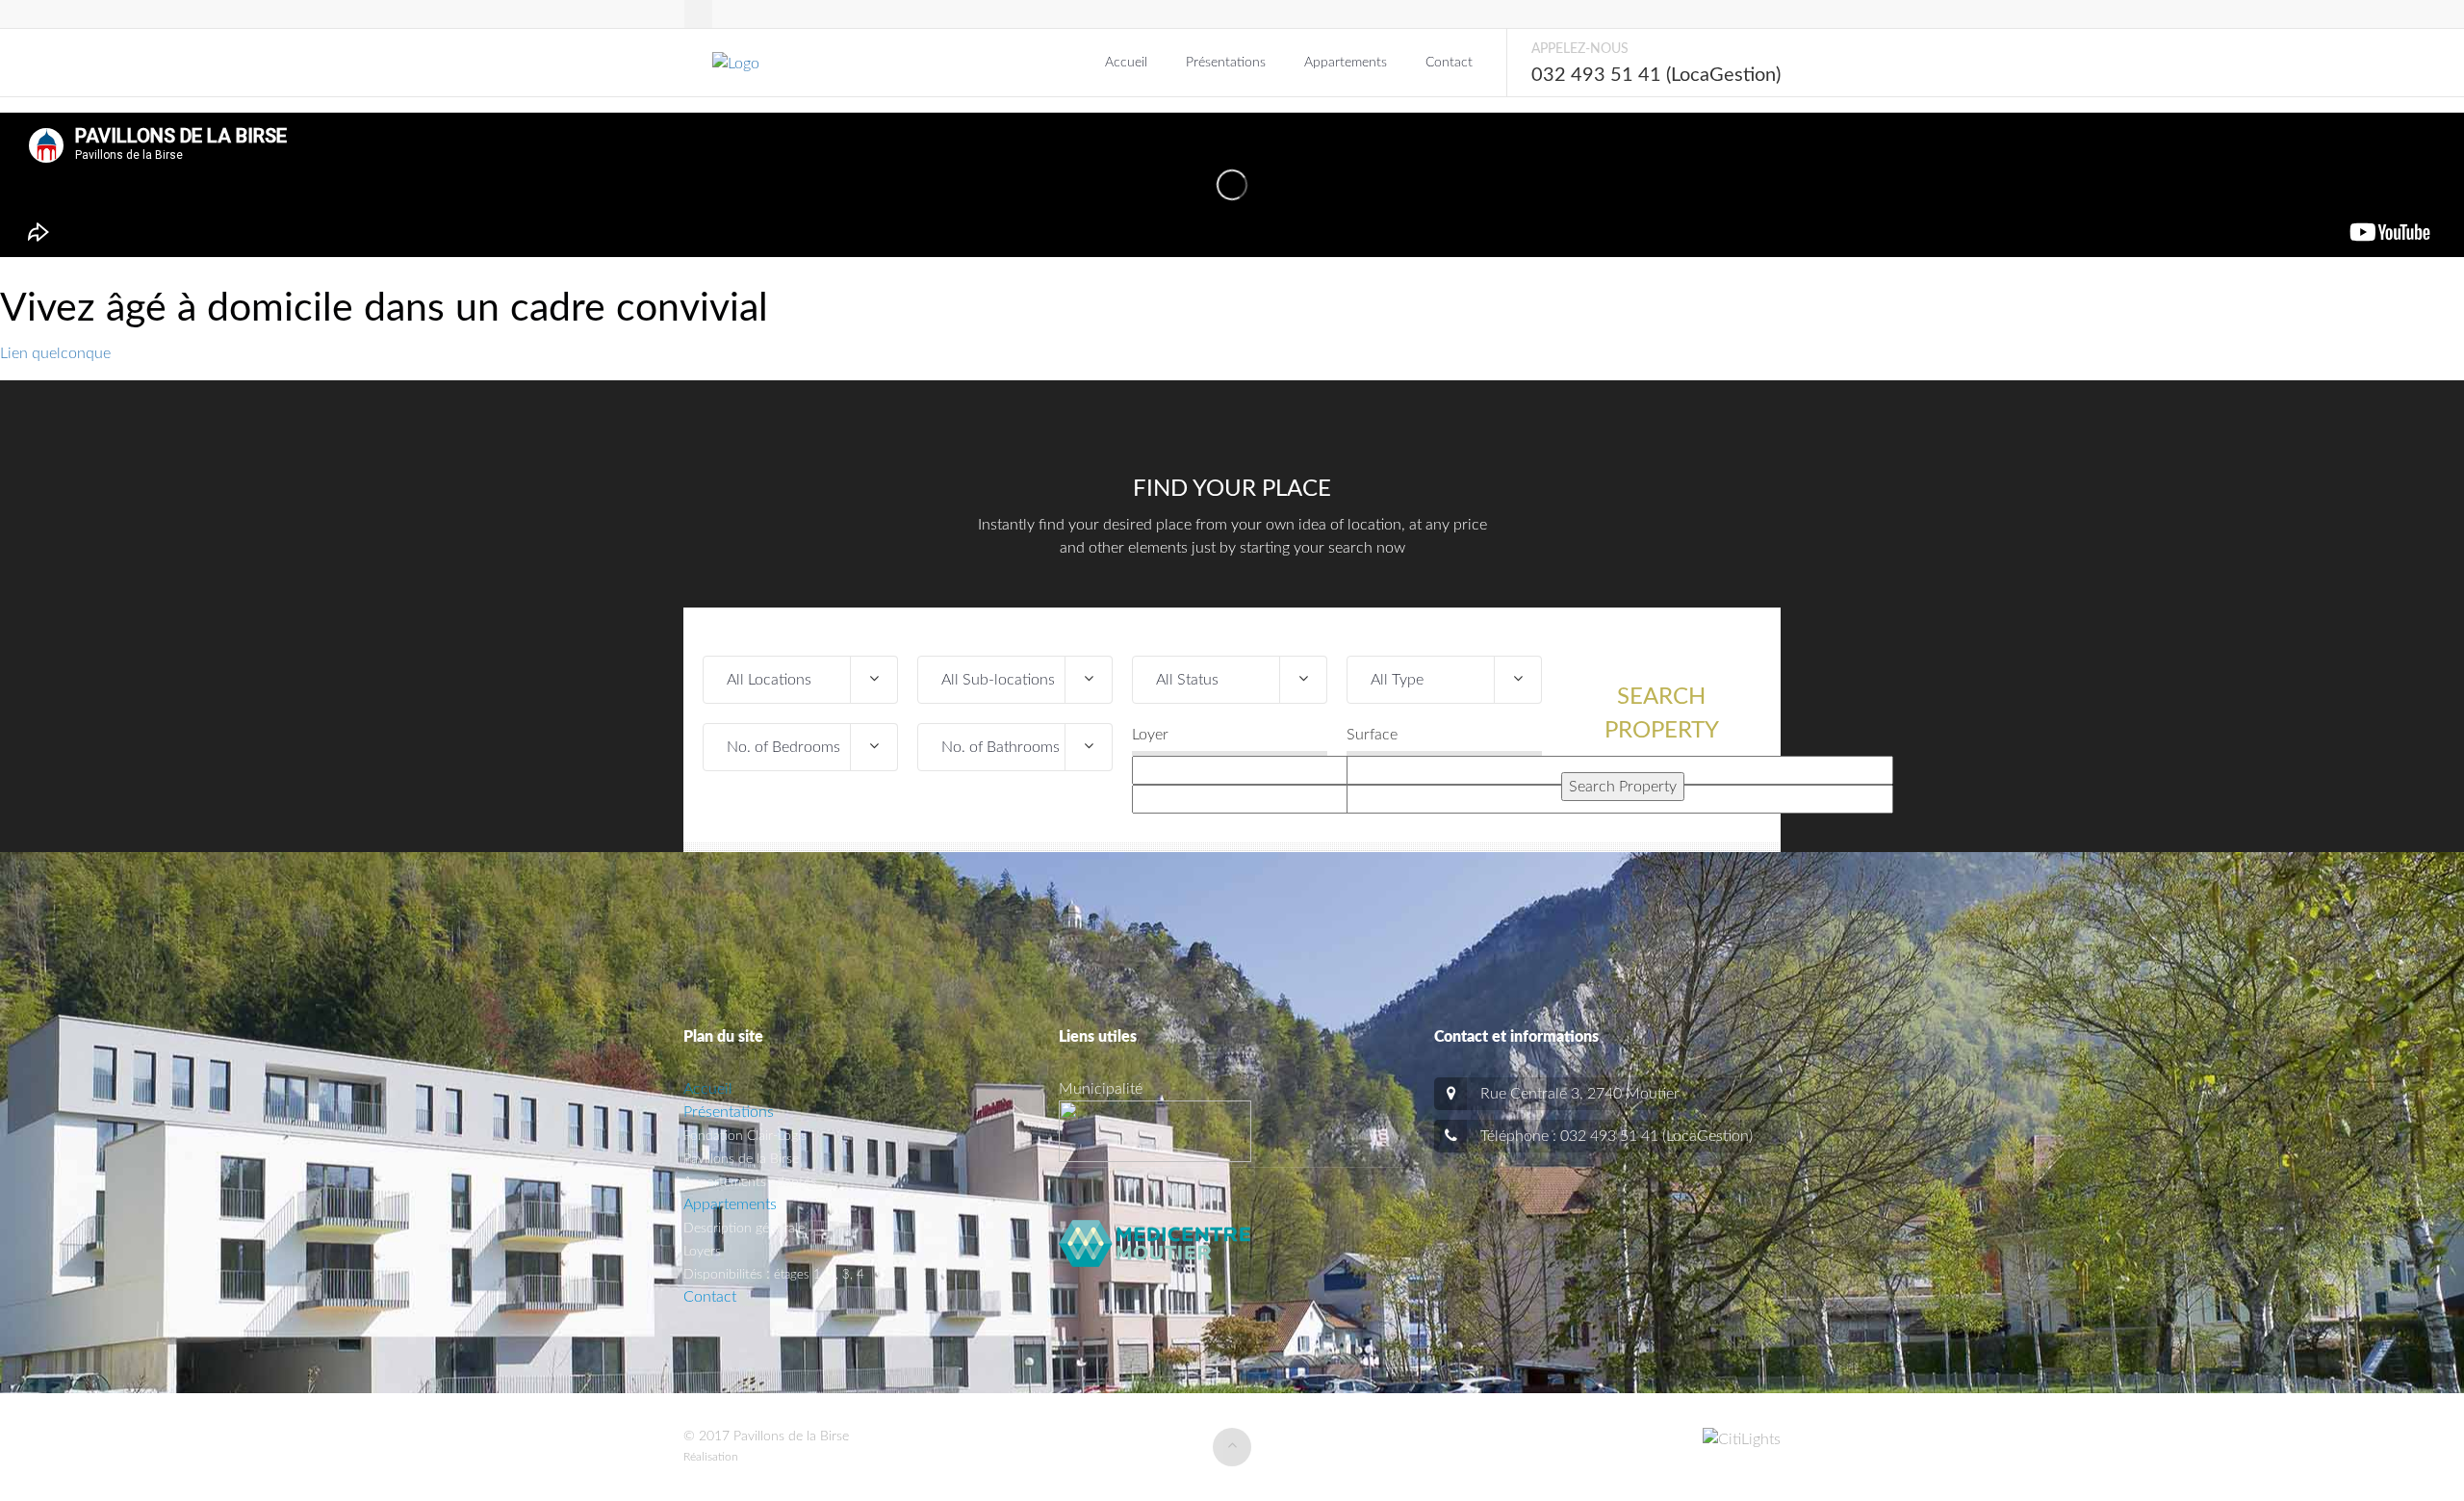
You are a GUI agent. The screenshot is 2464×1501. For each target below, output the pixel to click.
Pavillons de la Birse (741, 1159)
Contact (1449, 63)
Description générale (744, 1229)
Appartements (1346, 63)
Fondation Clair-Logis (745, 1136)
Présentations (1226, 63)
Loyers (702, 1252)
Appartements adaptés (750, 1182)
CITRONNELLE (779, 1457)
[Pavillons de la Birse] (791, 63)
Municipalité (1101, 1089)
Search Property (1662, 713)
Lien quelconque (55, 353)
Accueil (1126, 63)
